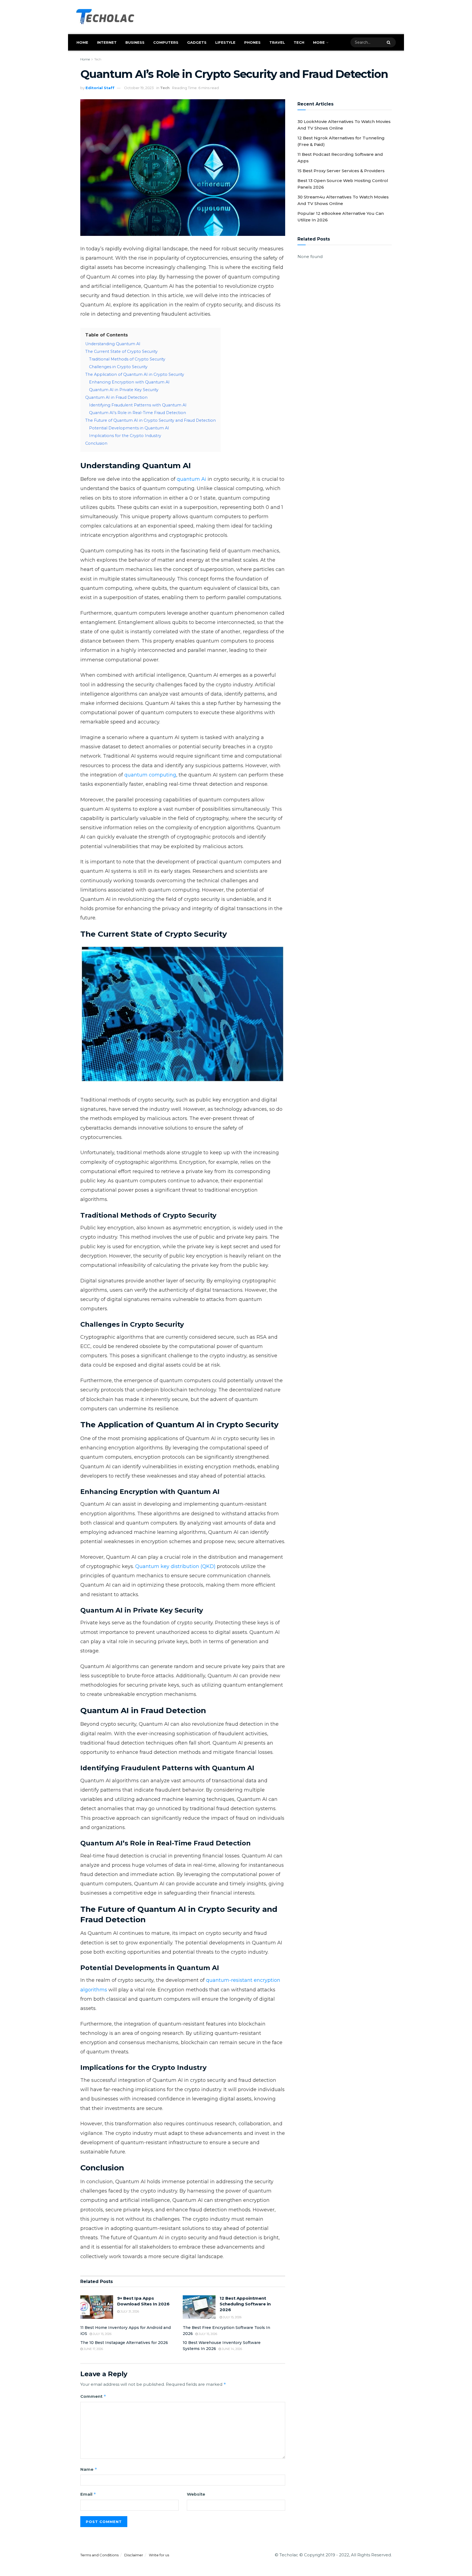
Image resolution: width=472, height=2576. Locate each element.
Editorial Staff (100, 88)
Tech (299, 42)
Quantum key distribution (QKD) (175, 1566)
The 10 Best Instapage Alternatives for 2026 (124, 2343)
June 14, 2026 (231, 2349)
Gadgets (197, 42)
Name (89, 2469)
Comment (93, 2396)
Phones (252, 42)
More (319, 42)
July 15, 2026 (232, 2317)
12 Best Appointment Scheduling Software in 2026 (245, 2304)
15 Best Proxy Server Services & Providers (341, 171)
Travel (277, 42)
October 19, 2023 (139, 88)
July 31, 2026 (129, 2311)
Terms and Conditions (99, 2555)
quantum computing (150, 775)
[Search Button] (390, 42)
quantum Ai (191, 479)
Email (88, 2494)
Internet (107, 42)
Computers (166, 42)
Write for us (159, 2555)
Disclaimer (134, 2555)
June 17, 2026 (93, 2349)
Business (135, 42)
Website (196, 2494)
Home (82, 42)
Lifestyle (225, 42)
